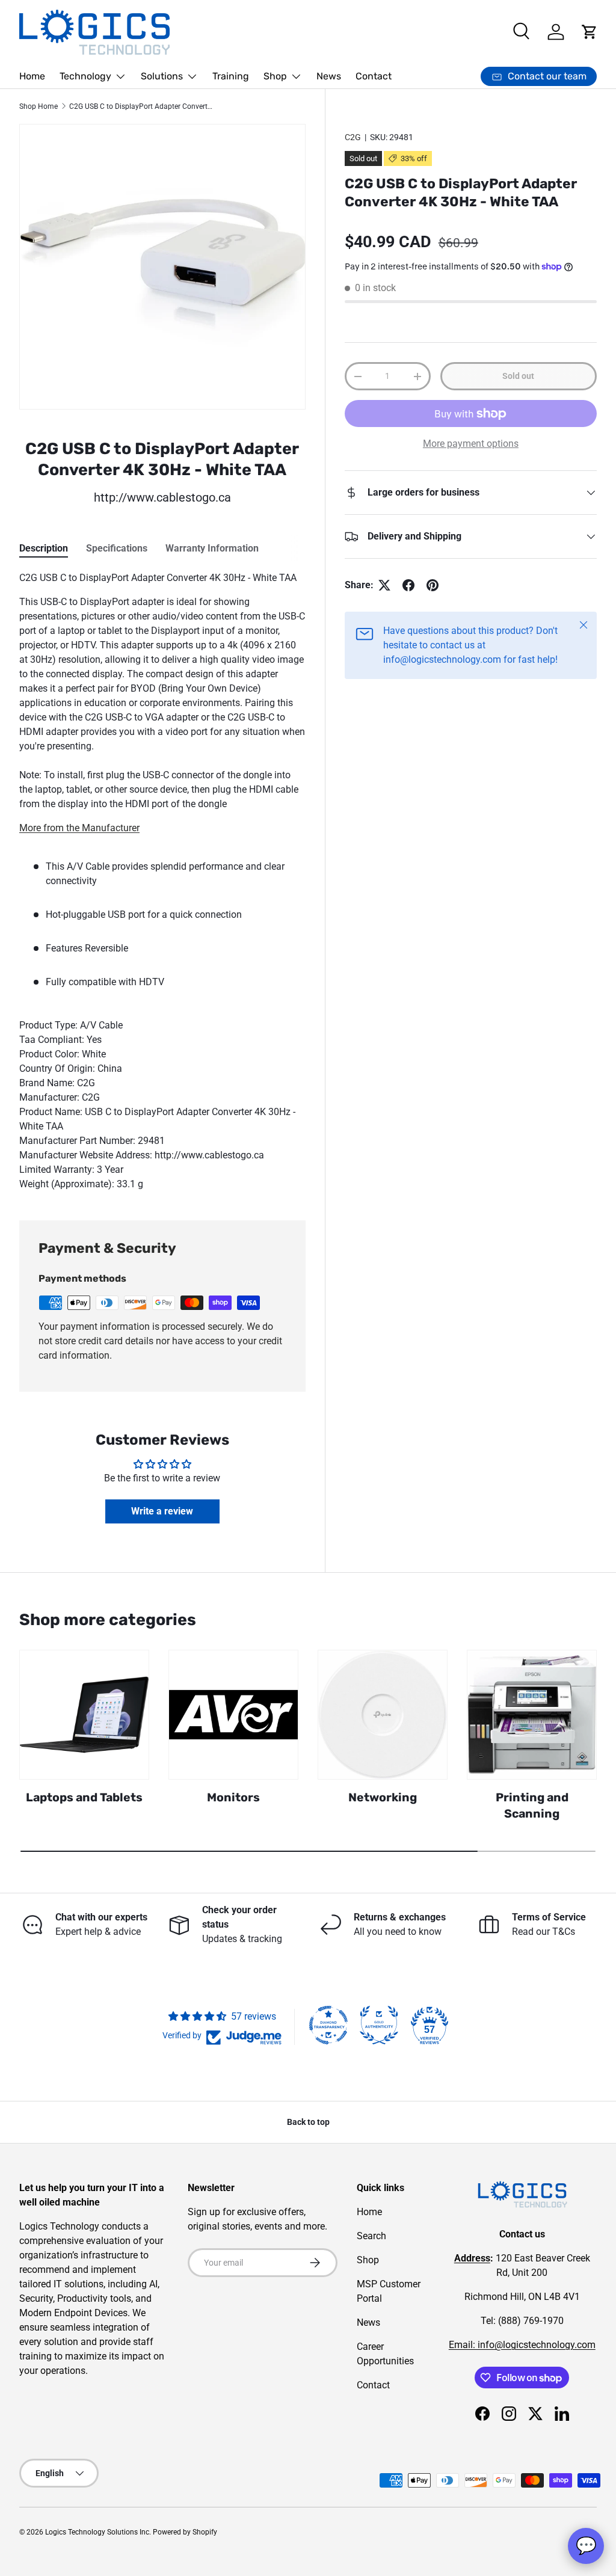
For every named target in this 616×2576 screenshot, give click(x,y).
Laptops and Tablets (84, 1797)
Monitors (233, 1797)
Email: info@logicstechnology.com (522, 2345)
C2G (353, 137)
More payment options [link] (471, 444)
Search (371, 2236)
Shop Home (38, 106)
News (329, 76)
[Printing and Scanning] (532, 1715)
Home (32, 76)
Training (231, 76)
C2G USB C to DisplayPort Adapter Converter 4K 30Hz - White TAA (141, 106)
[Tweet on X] (384, 585)
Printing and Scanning (532, 1806)
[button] (590, 32)
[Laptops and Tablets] (84, 1715)
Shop (368, 2260)
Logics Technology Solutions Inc (97, 2532)
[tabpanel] (162, 881)
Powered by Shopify (185, 2532)
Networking (383, 1797)
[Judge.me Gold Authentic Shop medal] (379, 2025)
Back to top (308, 2122)
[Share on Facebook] (408, 585)
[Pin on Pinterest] (433, 585)
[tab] (44, 548)
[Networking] (383, 1715)
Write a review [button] (162, 1511)
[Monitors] (233, 1715)
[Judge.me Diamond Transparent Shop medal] (328, 2025)
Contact (374, 76)
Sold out (518, 376)
